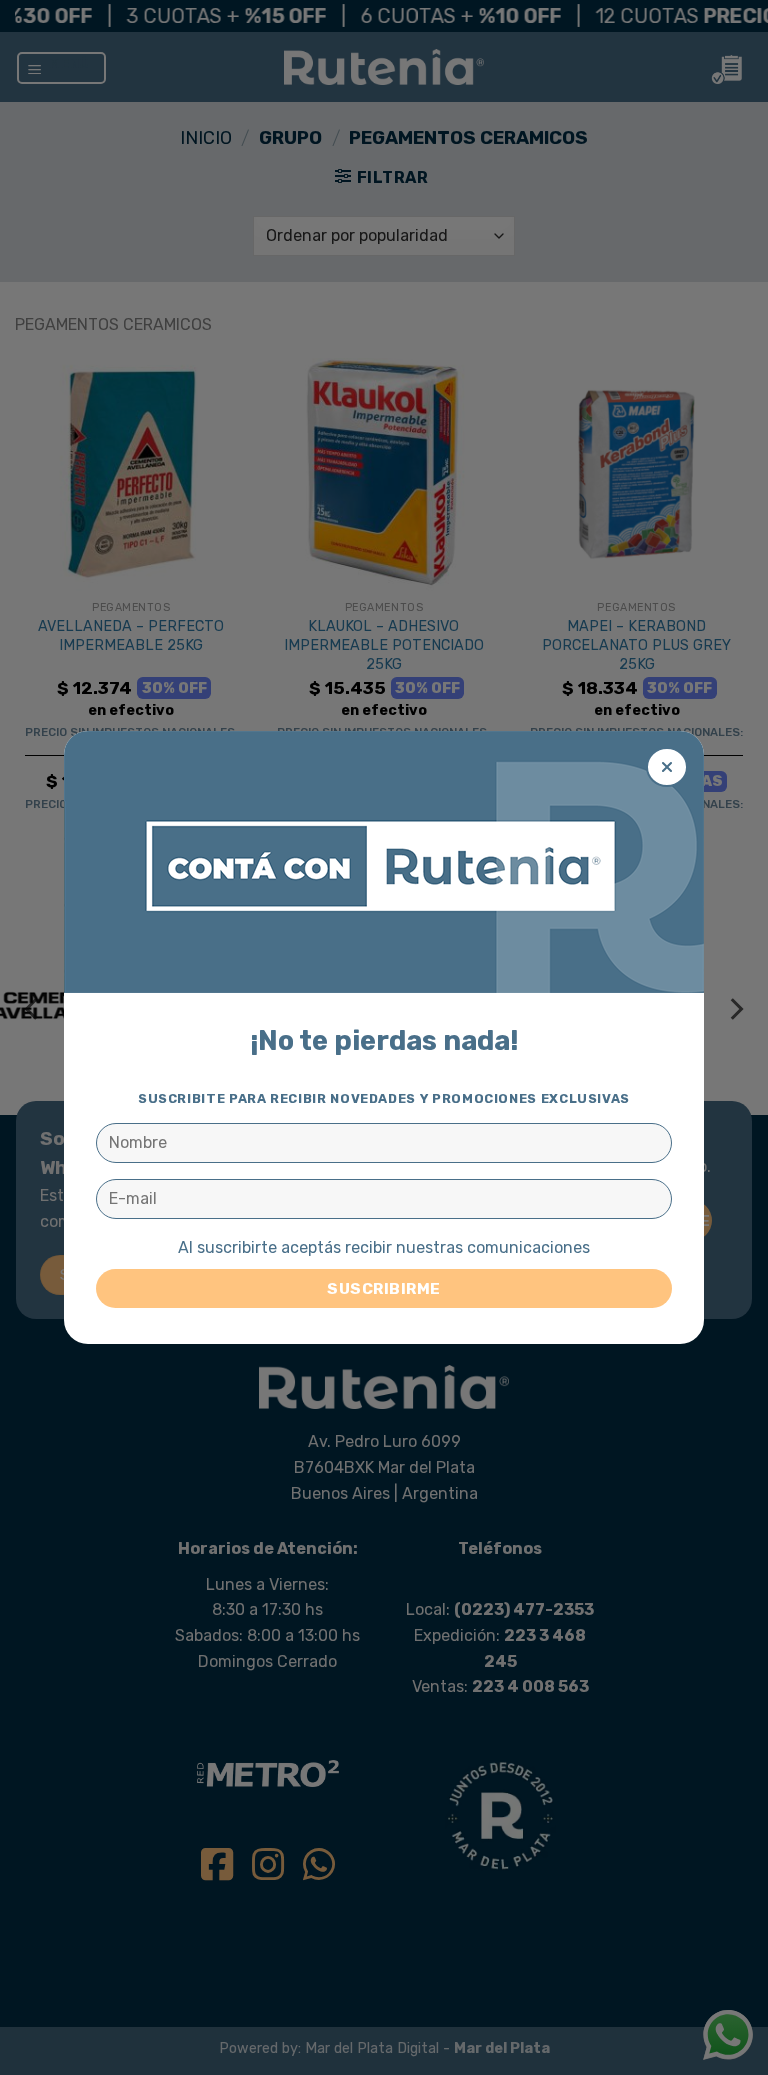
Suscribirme (383, 1288)
